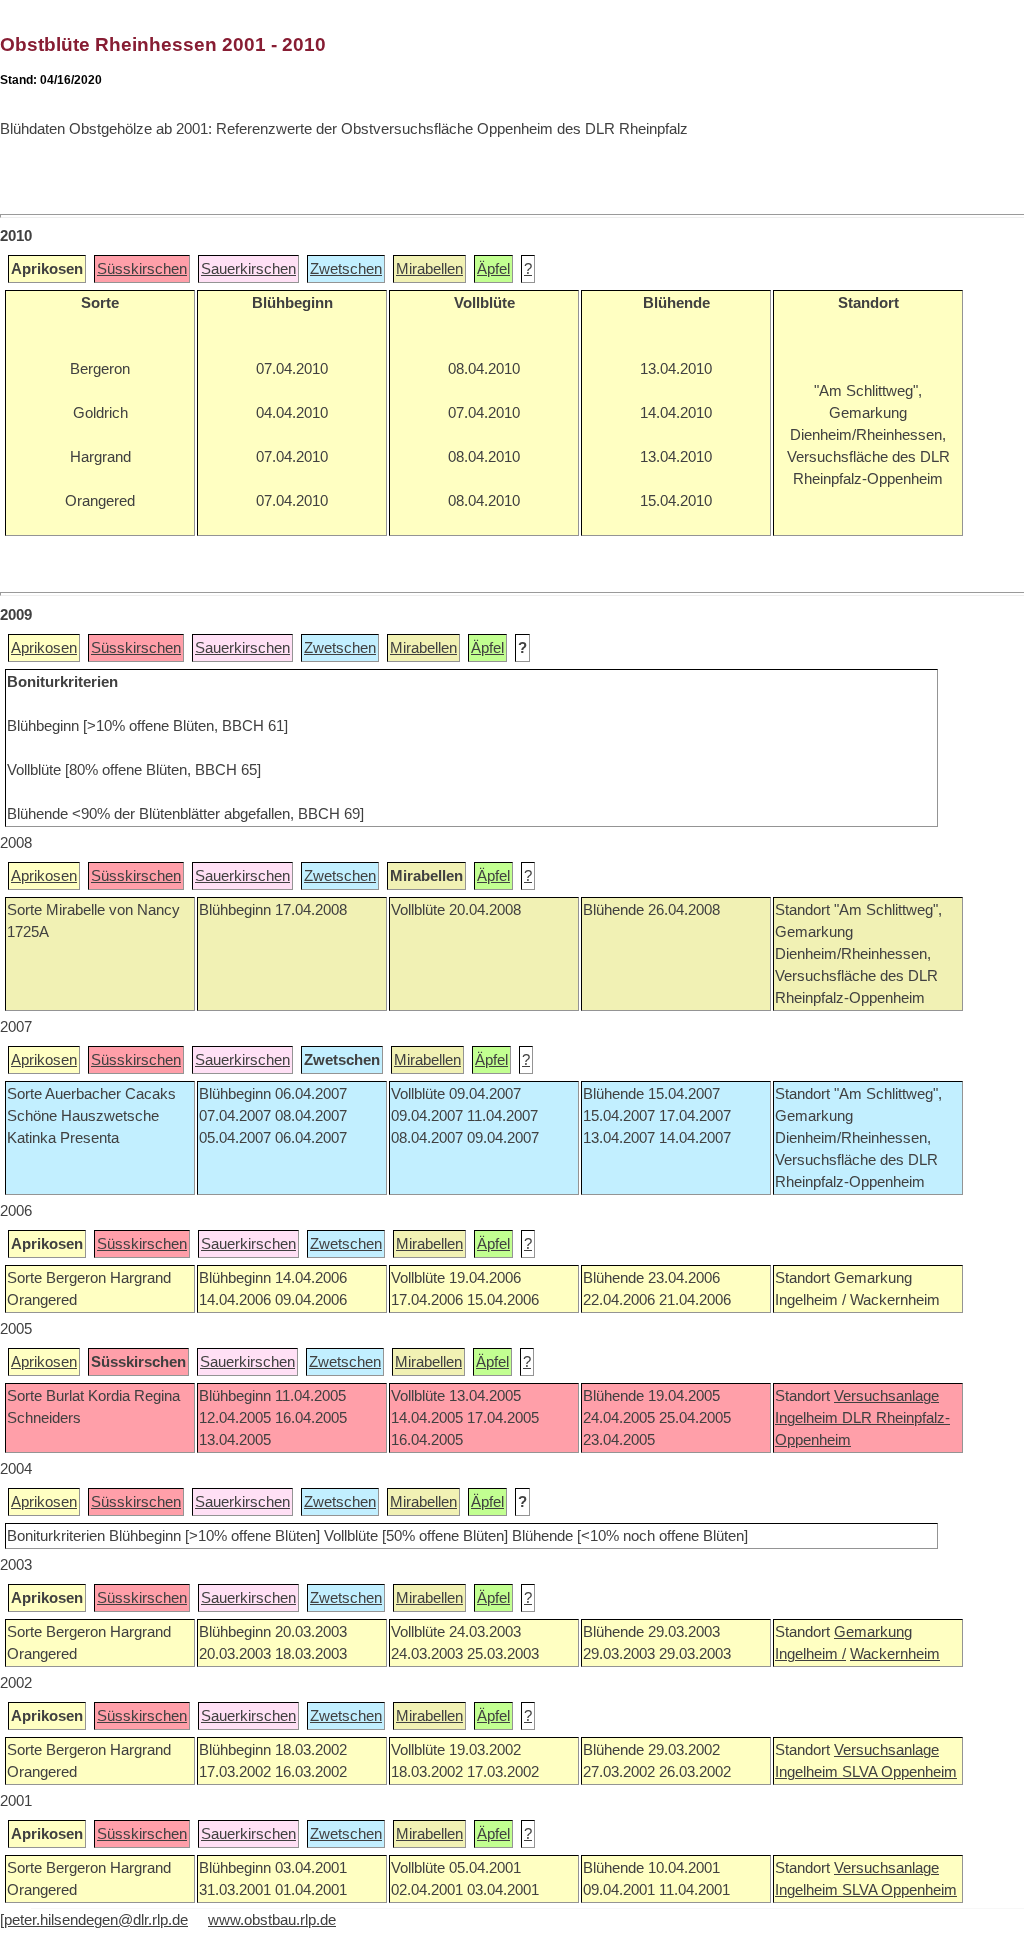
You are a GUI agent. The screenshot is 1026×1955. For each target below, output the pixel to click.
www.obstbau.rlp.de (272, 1920)
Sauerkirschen (248, 269)
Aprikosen (44, 648)
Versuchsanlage (886, 1396)
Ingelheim (808, 1418)
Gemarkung (873, 1632)
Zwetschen (346, 269)
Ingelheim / (810, 1654)
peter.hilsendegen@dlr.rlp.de (96, 1920)
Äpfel (493, 269)
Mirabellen (429, 269)
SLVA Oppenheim (899, 1772)
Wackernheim (895, 1654)
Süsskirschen (142, 269)
